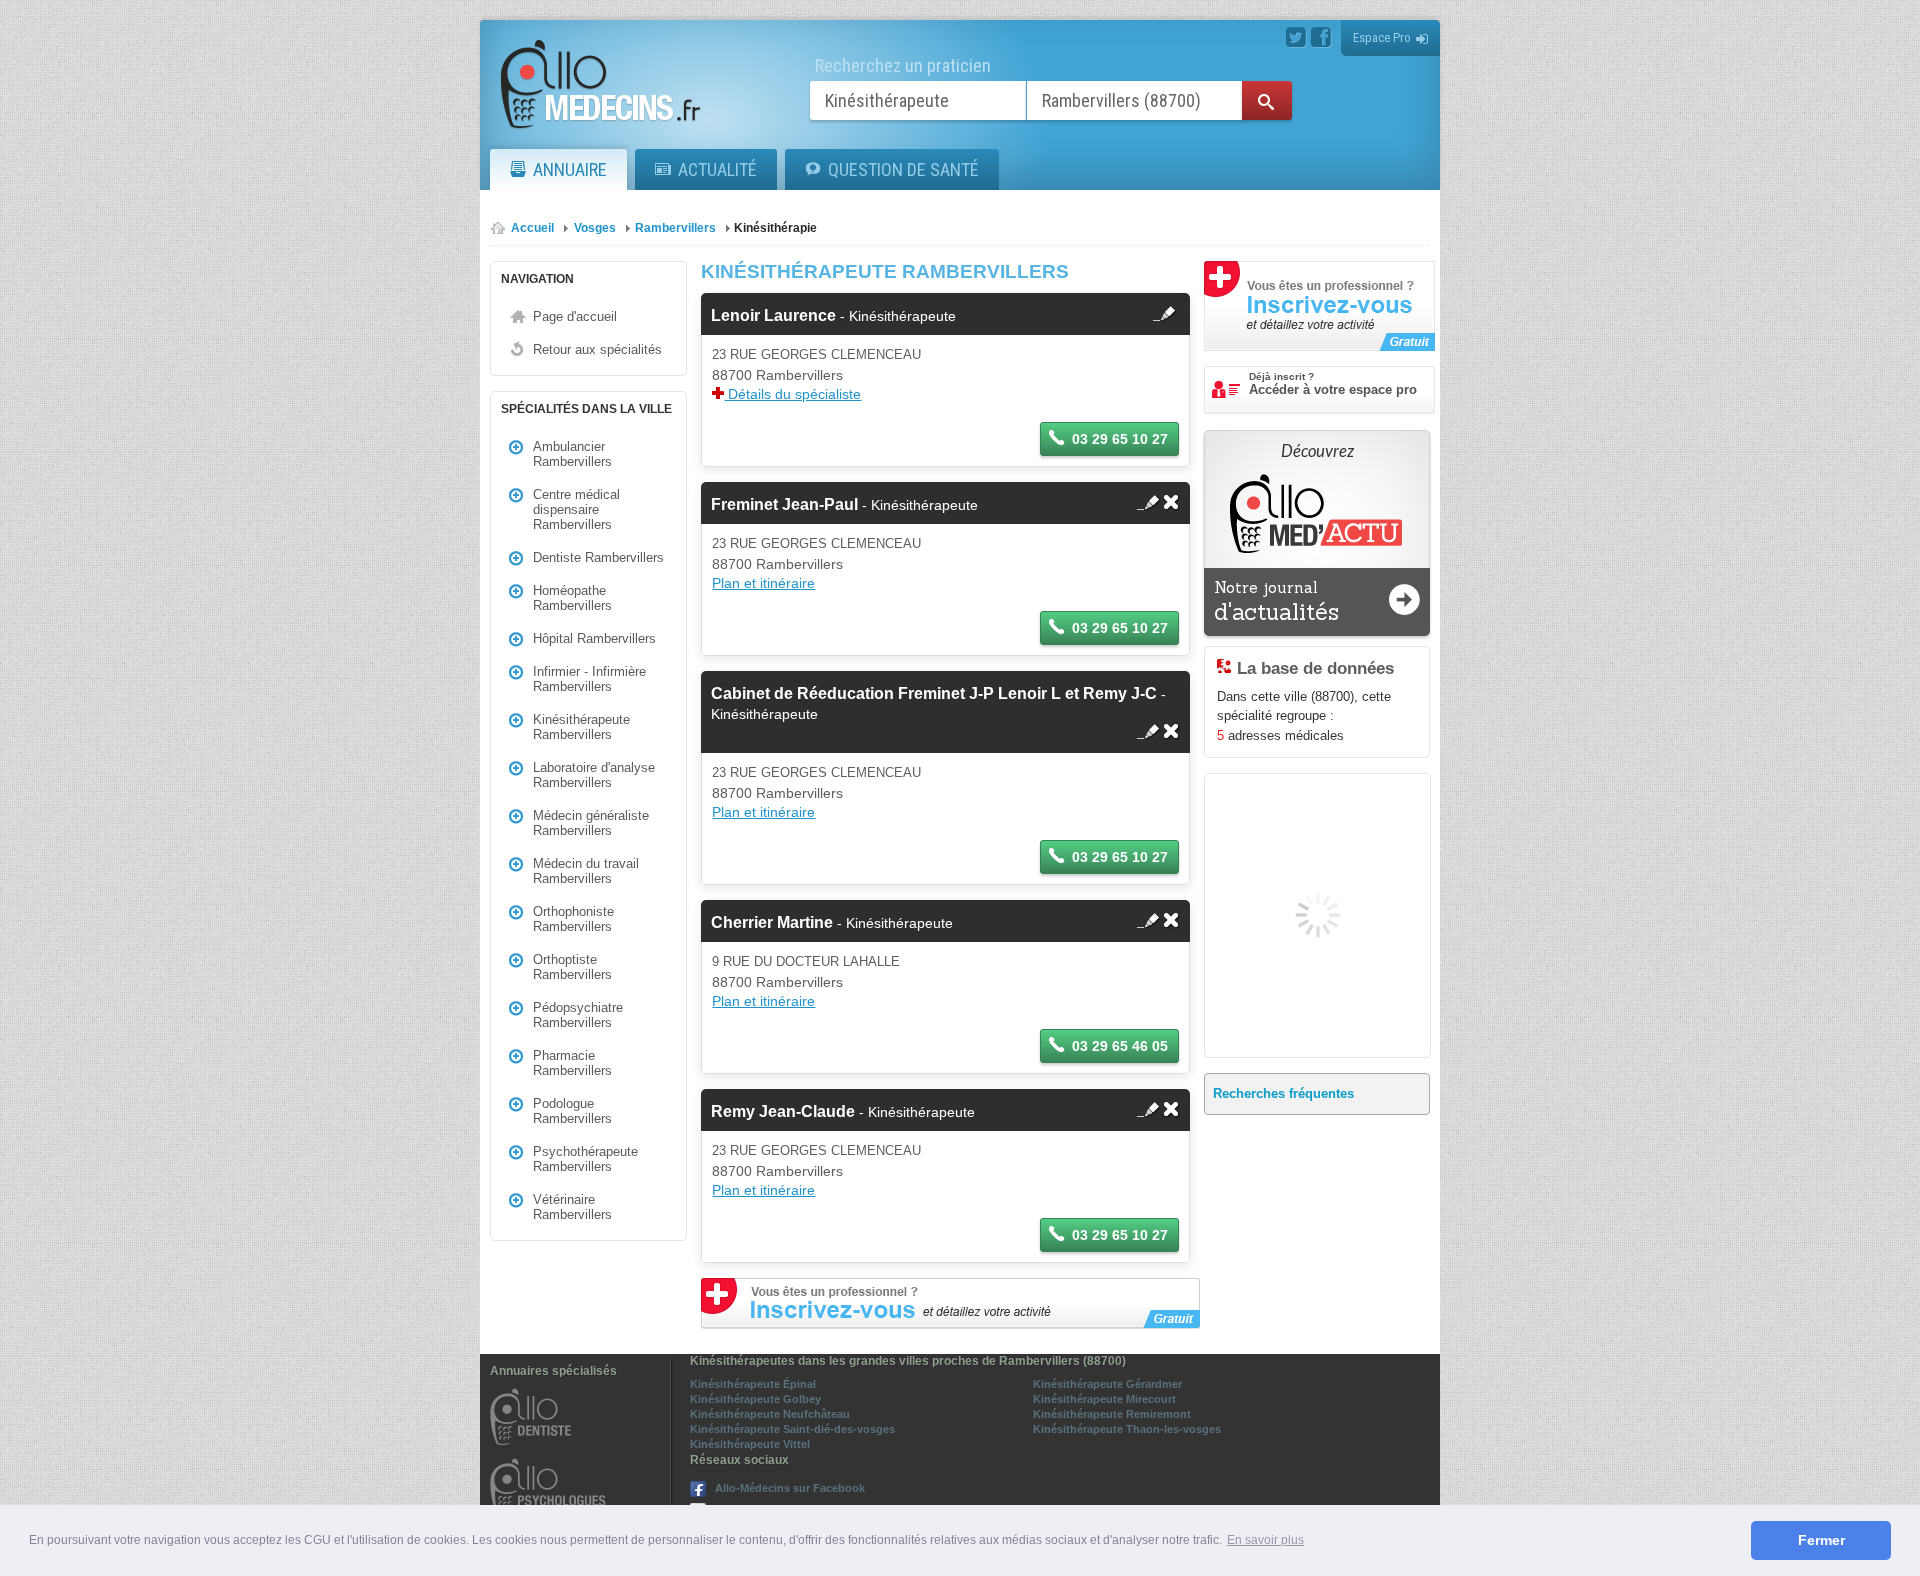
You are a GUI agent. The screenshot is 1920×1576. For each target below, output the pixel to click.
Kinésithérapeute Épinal (753, 1384)
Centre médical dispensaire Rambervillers (576, 509)
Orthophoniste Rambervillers (573, 919)
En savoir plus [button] (1265, 1540)
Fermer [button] (1821, 1540)
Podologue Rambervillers (572, 1111)
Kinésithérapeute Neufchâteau (770, 1414)
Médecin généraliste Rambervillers (591, 823)
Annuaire (570, 169)
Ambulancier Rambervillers (572, 454)
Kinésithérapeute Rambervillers (581, 727)
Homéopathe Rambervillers (572, 598)
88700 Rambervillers (777, 375)
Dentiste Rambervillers (598, 557)
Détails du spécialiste (792, 394)
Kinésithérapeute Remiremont (1112, 1414)
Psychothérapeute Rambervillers (585, 1159)
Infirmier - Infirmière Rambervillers (589, 679)
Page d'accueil (575, 316)
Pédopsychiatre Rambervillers (578, 1015)
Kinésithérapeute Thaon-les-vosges (1127, 1429)
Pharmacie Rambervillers (572, 1063)
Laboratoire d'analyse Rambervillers (594, 775)
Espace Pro (1382, 37)
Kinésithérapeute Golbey (755, 1399)
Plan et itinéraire (763, 583)
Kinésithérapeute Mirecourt (1104, 1399)
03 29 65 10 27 (1120, 439)
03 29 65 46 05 (1120, 1046)
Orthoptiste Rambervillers (572, 967)
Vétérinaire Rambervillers (572, 1207)
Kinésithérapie (775, 228)
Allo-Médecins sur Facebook (790, 1488)
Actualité (717, 169)
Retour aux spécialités (597, 349)
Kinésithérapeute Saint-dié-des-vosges (792, 1429)
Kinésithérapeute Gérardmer (1107, 1384)
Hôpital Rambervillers (594, 638)
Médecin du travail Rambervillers (586, 871)
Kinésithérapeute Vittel (750, 1444)
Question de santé (903, 169)
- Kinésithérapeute (833, 316)
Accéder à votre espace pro (1333, 384)
